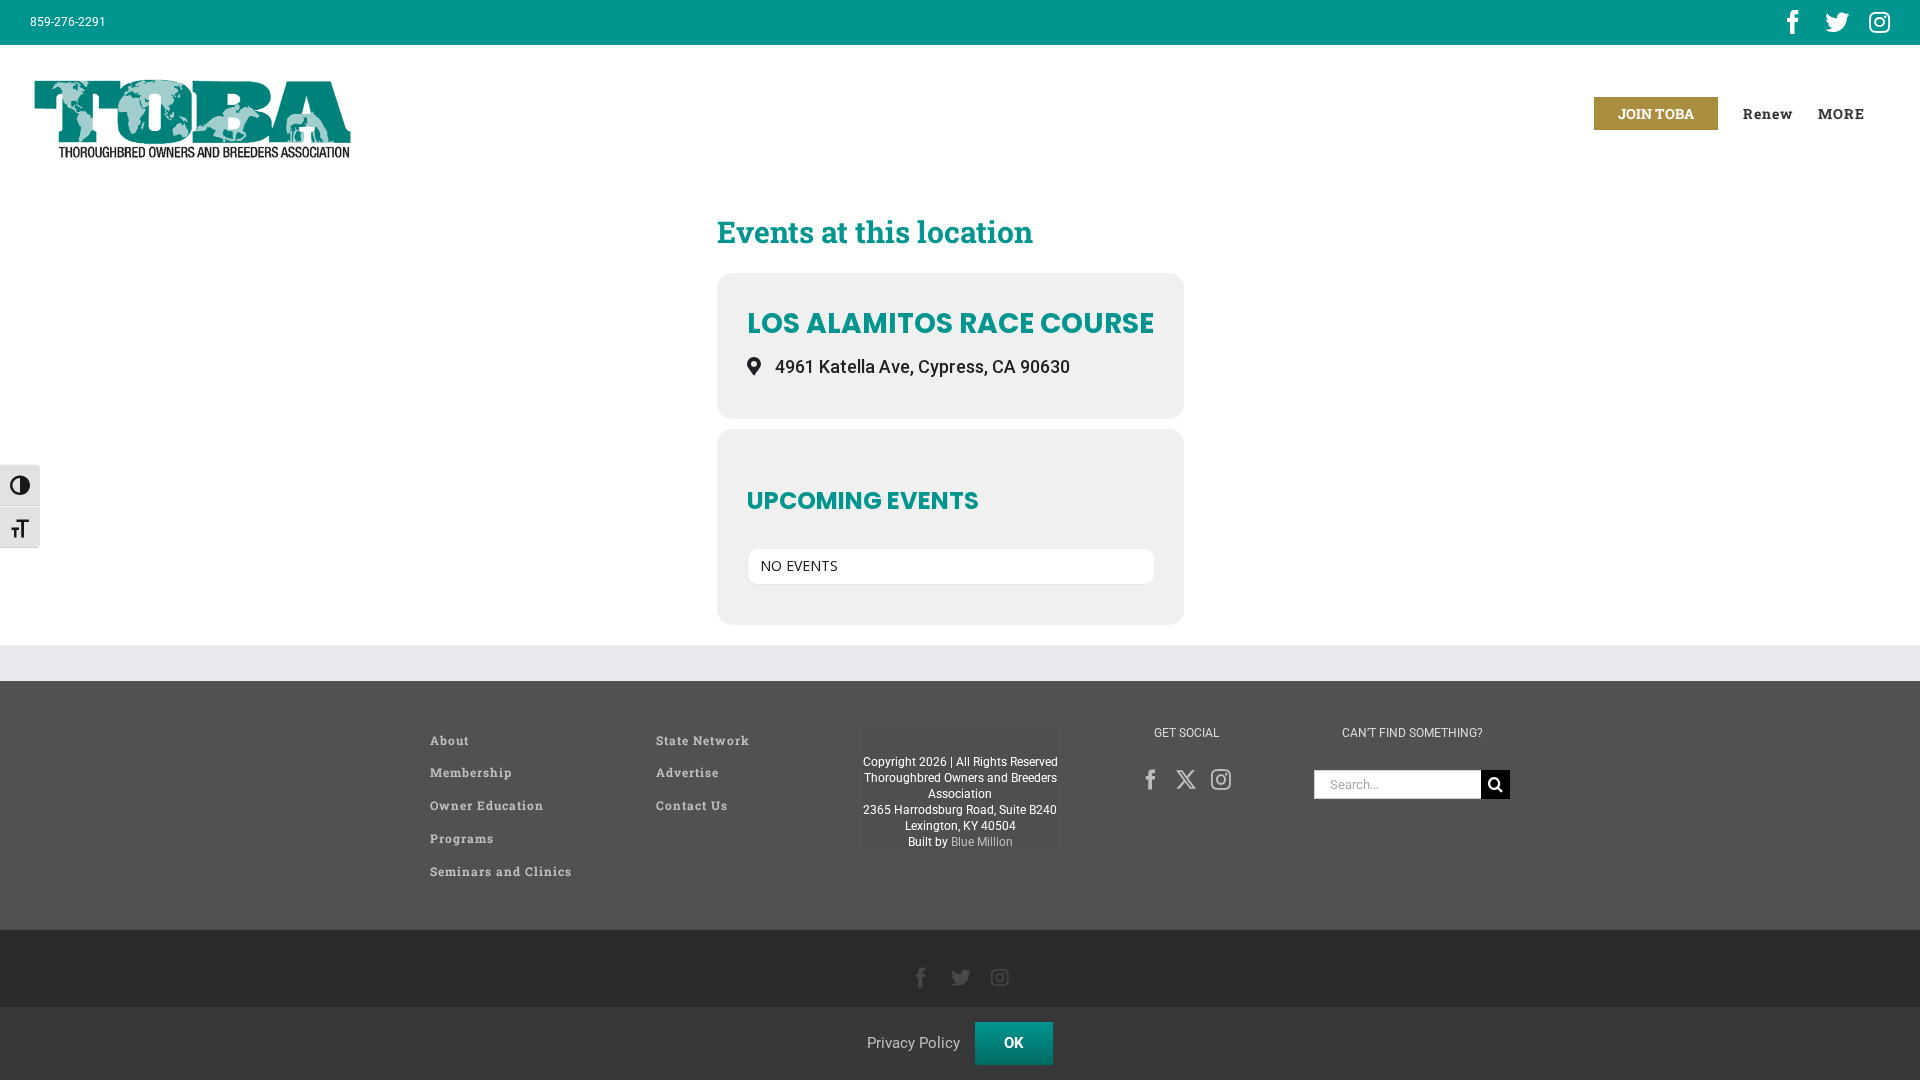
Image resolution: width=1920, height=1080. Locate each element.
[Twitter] (1186, 780)
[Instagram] (1221, 780)
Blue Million (982, 842)
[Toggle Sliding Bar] (1841, 113)
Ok (1014, 1043)
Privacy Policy (913, 1043)
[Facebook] (1151, 780)
